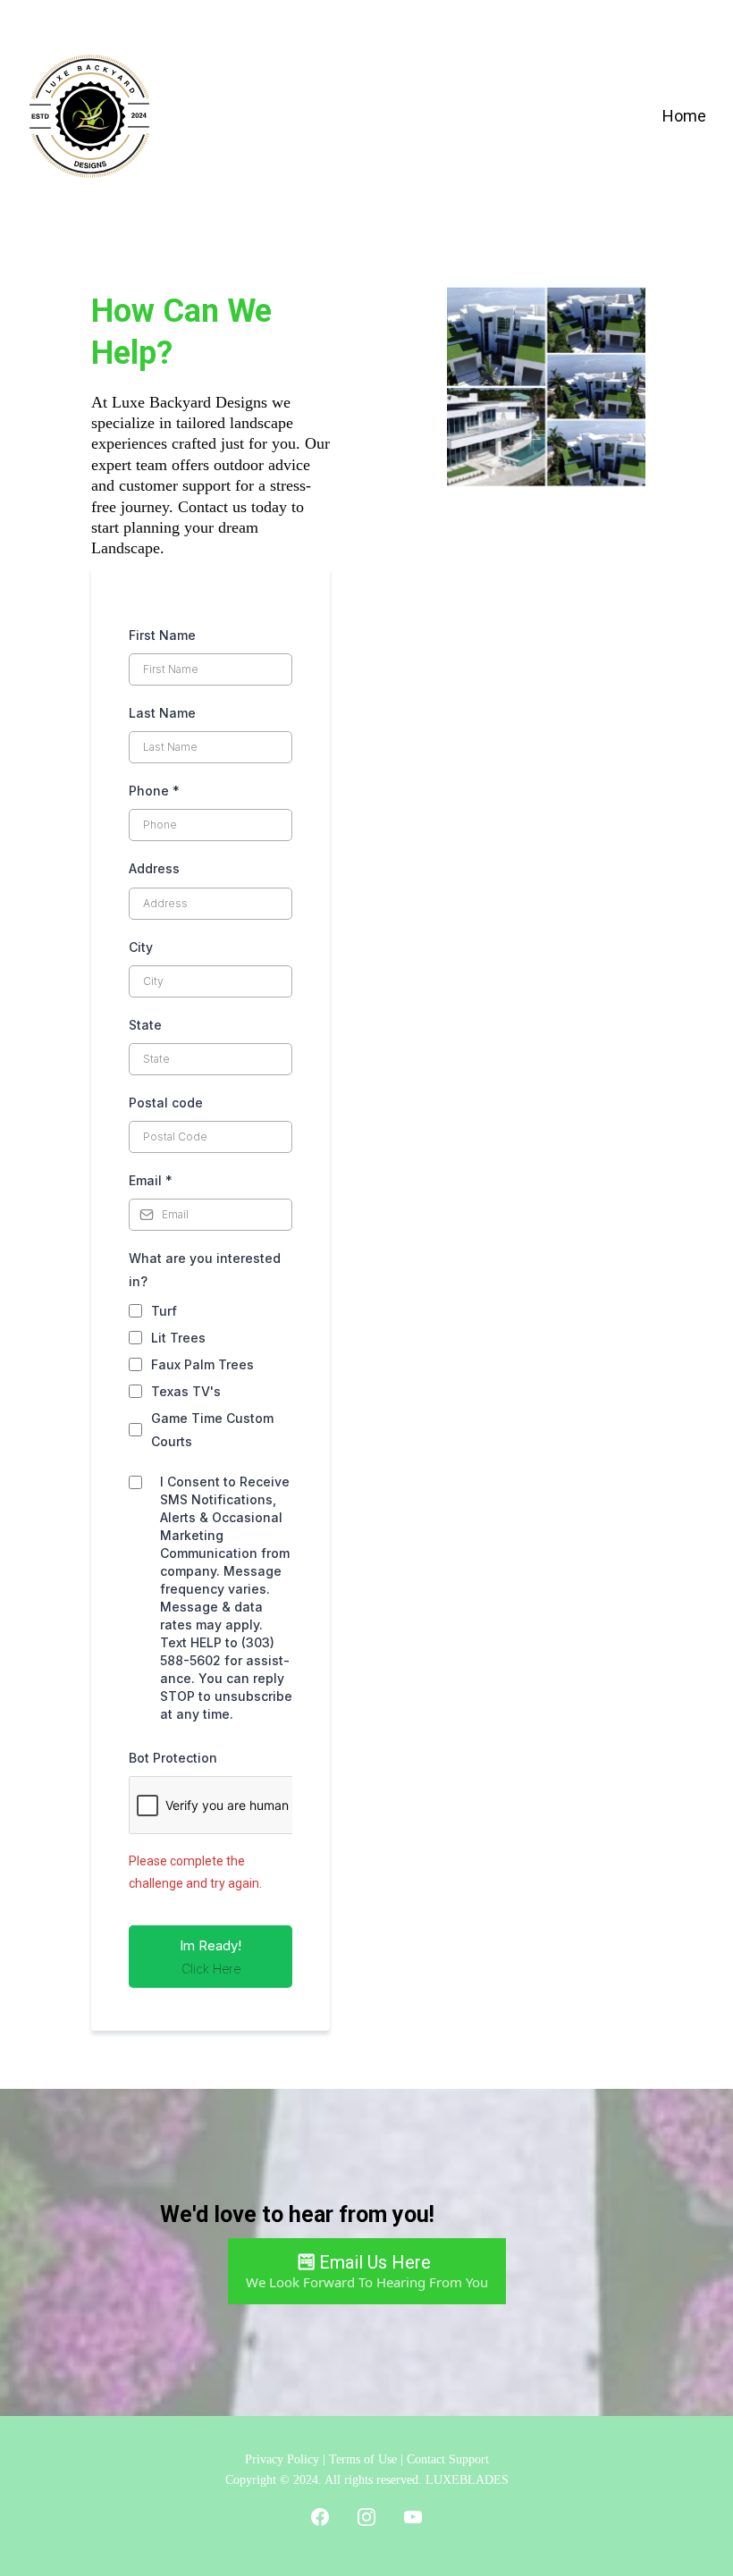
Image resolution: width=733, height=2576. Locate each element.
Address (154, 868)
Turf (164, 1311)
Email (151, 1180)
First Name (162, 635)
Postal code (166, 1103)
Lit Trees (178, 1338)
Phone (154, 791)
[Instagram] (366, 2517)
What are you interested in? (205, 1269)
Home (684, 116)
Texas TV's (186, 1391)
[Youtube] (413, 2517)
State (145, 1025)
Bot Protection (173, 1758)
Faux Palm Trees (202, 1364)
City (141, 947)
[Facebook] (320, 2517)
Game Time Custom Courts (212, 1429)
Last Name (162, 713)
